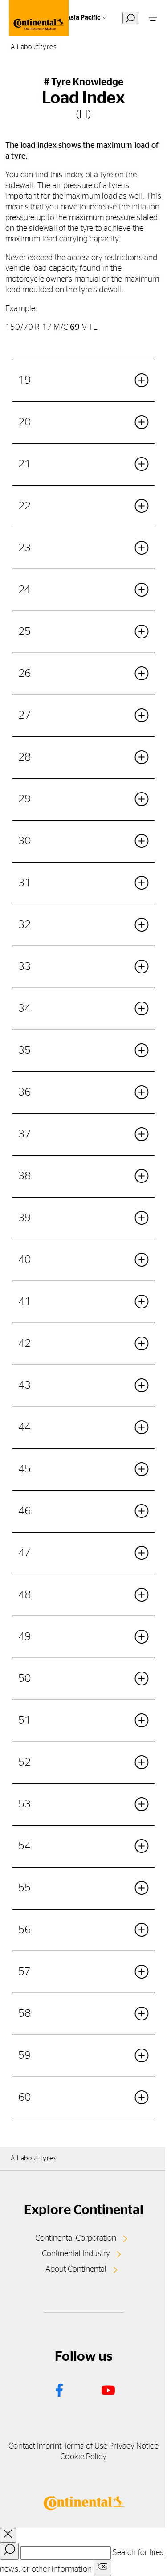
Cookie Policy (83, 2457)
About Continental (76, 2269)
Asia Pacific (83, 18)
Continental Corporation (76, 2238)
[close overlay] (8, 2535)
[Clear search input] (102, 2568)
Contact (22, 2446)
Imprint (49, 2446)
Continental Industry (76, 2254)
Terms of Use (85, 2446)
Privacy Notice (134, 2446)
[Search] (9, 2551)
